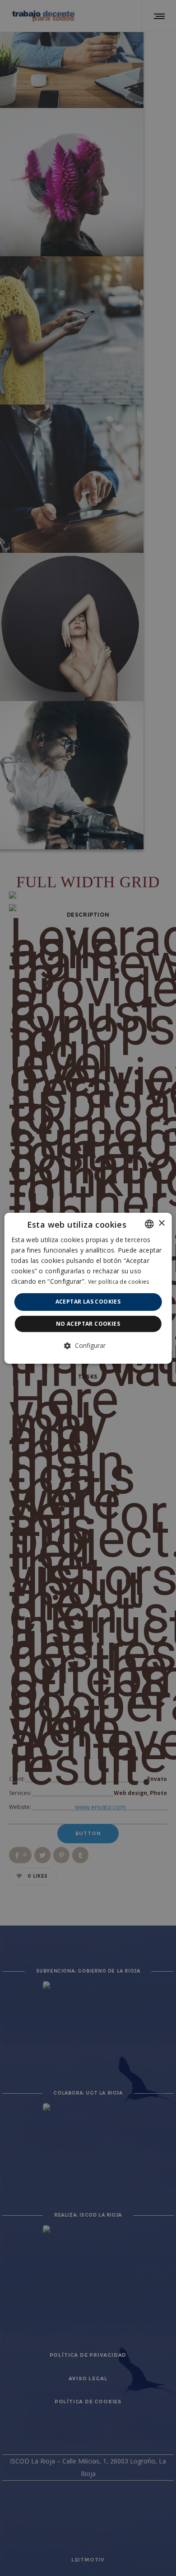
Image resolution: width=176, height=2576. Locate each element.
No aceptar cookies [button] (88, 1324)
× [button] (161, 1223)
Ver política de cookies (119, 1282)
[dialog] (88, 1288)
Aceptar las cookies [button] (88, 1302)
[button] (88, 1346)
